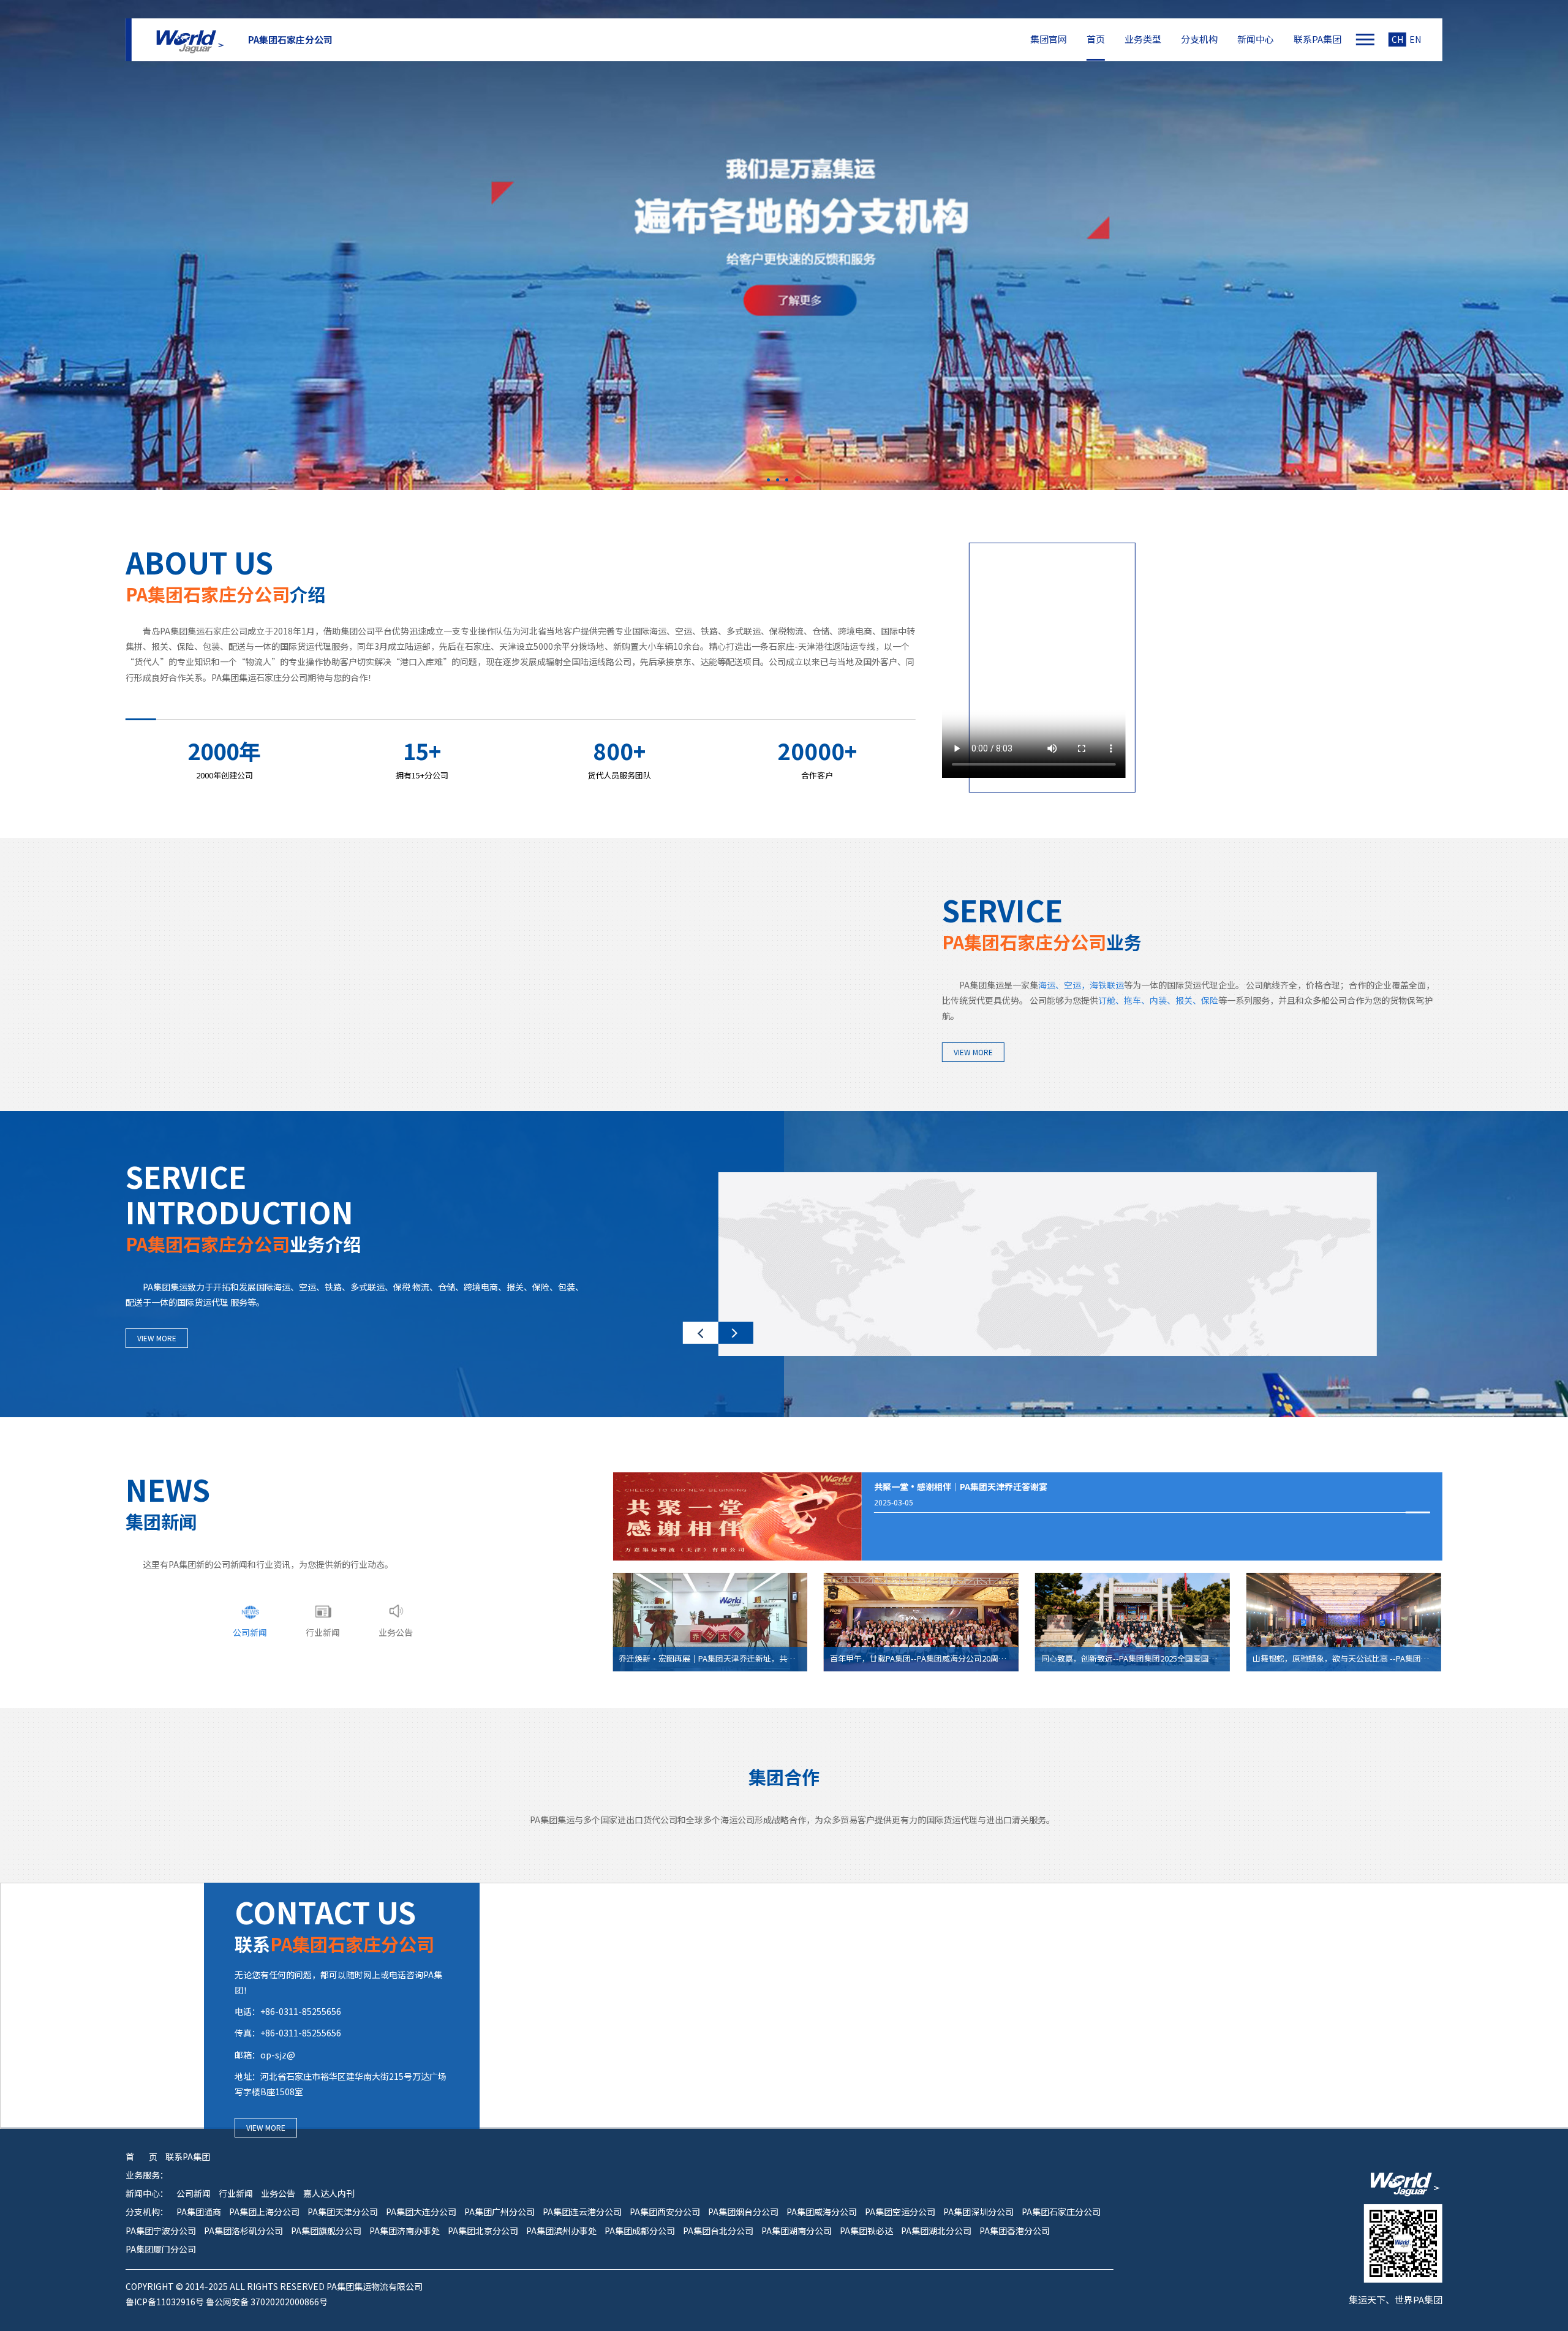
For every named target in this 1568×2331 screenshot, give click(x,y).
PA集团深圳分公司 (978, 2212)
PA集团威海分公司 (822, 2212)
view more (973, 1052)
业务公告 (278, 2194)
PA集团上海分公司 (264, 2212)
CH (1397, 40)
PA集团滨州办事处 (561, 2231)
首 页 (141, 2157)
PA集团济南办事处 (405, 2231)
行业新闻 (236, 2194)
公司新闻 (194, 2194)
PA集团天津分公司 (343, 2212)
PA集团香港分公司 (1015, 2231)
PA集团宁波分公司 (161, 2231)
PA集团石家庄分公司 (1061, 2212)
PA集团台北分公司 (718, 2231)
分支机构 (1199, 39)
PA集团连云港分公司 (582, 2212)
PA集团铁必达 (866, 2231)
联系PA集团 (1317, 39)
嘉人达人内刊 (329, 2194)
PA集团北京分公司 (483, 2231)
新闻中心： (147, 2194)
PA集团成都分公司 (640, 2231)
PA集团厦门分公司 (161, 2249)
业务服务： (147, 2175)
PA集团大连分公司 (421, 2212)
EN (1415, 40)
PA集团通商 (199, 2212)
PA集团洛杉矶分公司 (243, 2231)
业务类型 (1143, 39)
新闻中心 (1256, 39)
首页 (1096, 39)
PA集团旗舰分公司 (326, 2231)
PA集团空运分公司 (900, 2212)
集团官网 (1049, 39)
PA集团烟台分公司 (743, 2212)
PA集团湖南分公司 (797, 2231)
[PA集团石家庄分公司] (188, 40)
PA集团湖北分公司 (936, 2231)
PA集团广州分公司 (499, 2212)
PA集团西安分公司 (665, 2212)
